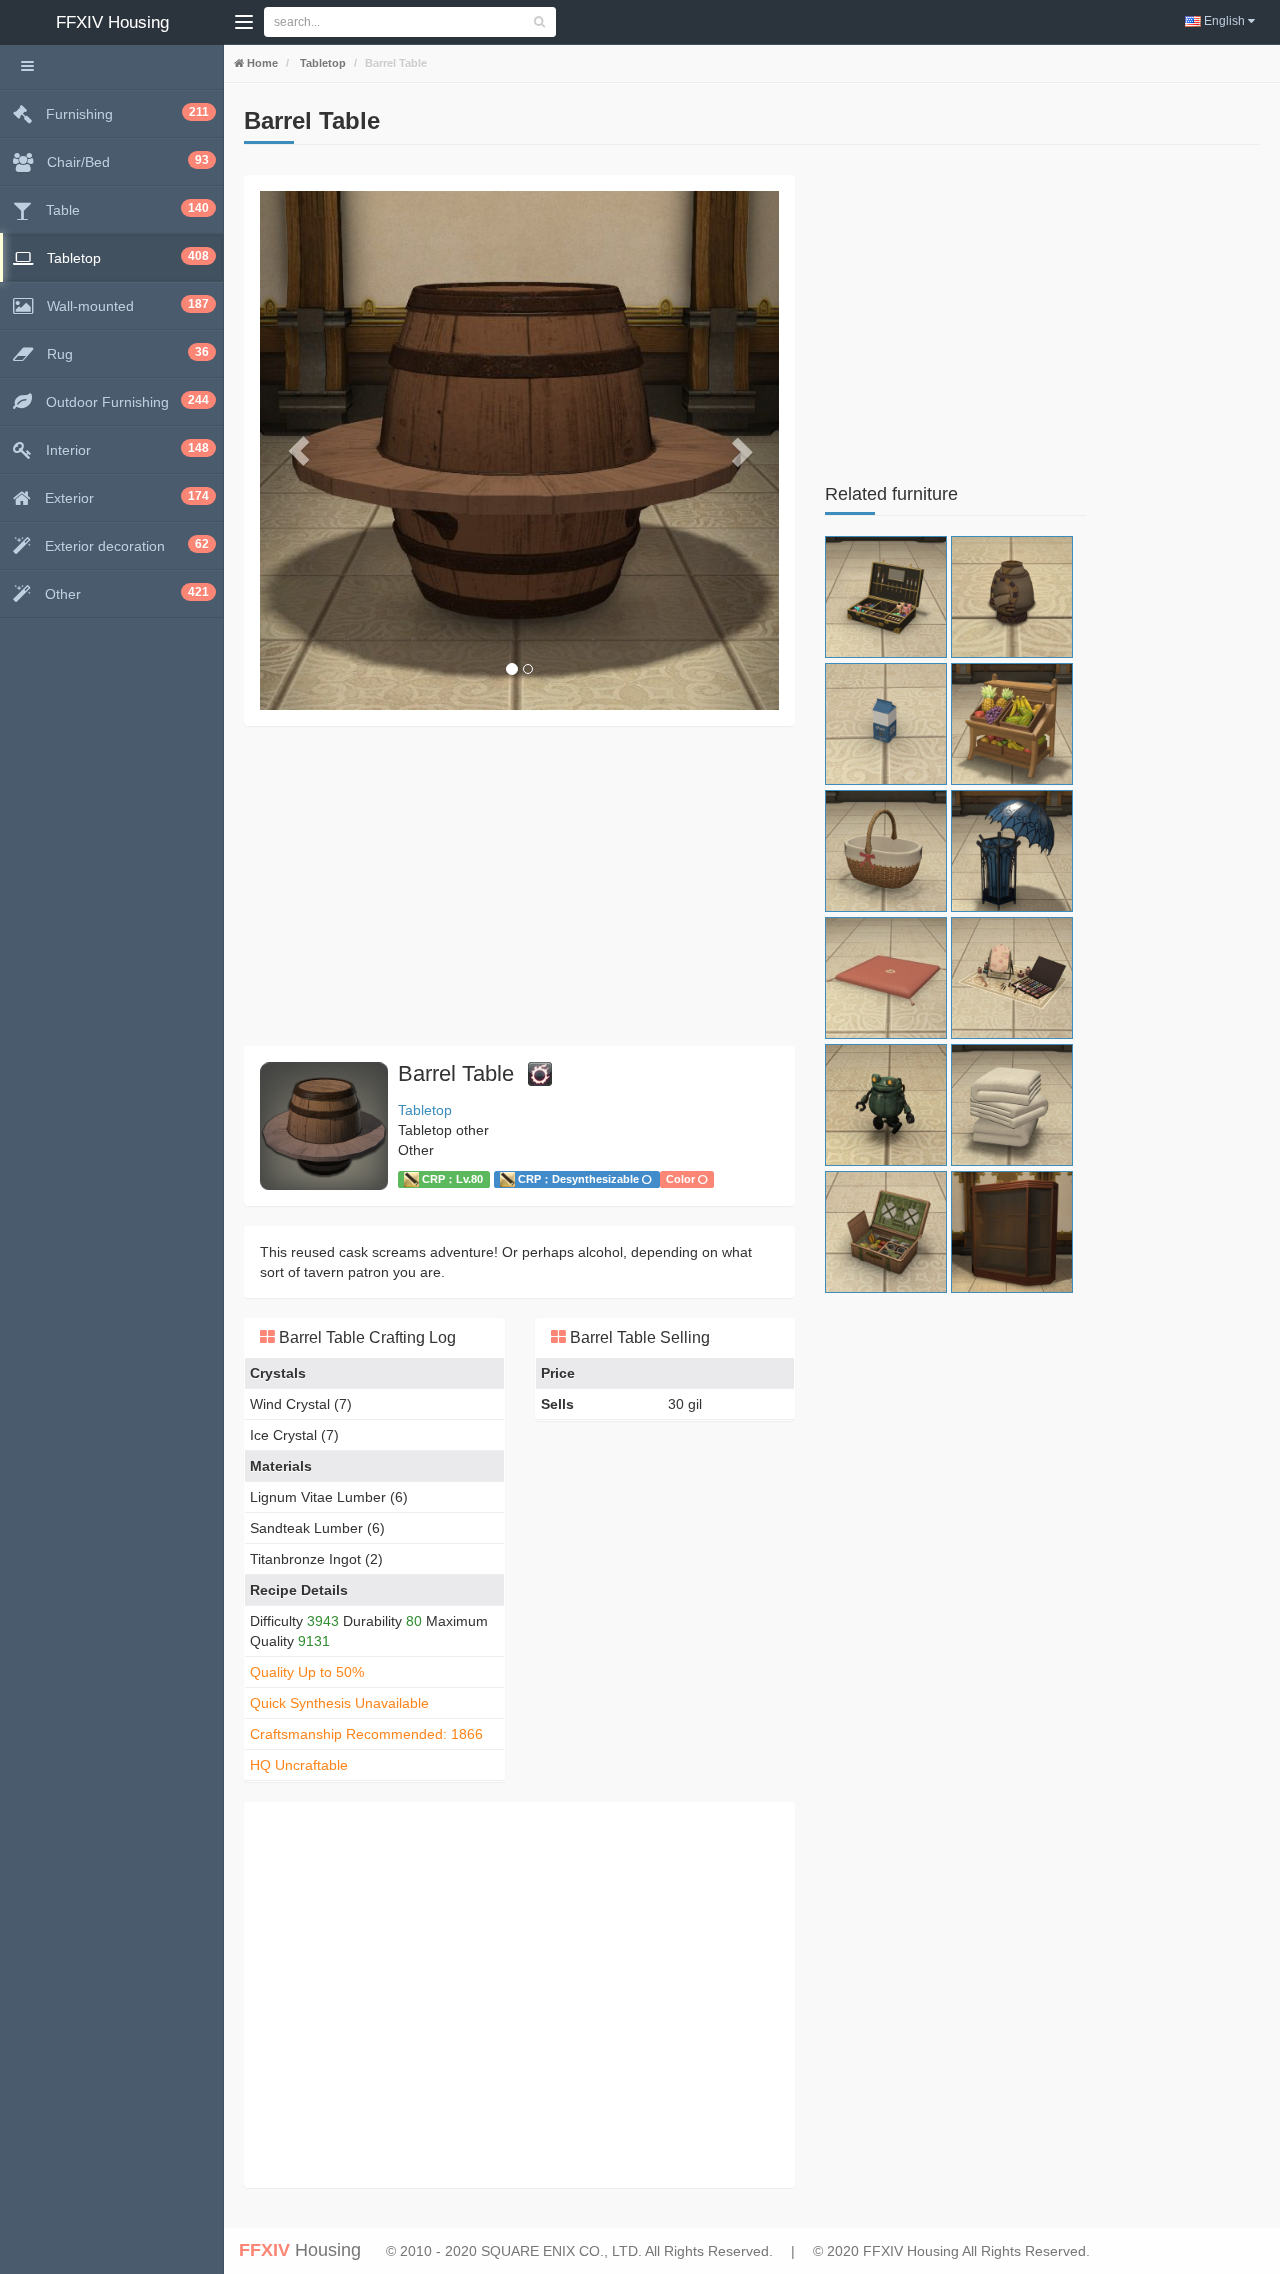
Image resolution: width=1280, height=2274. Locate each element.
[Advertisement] (519, 886)
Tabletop (321, 63)
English (1224, 21)
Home (261, 63)
